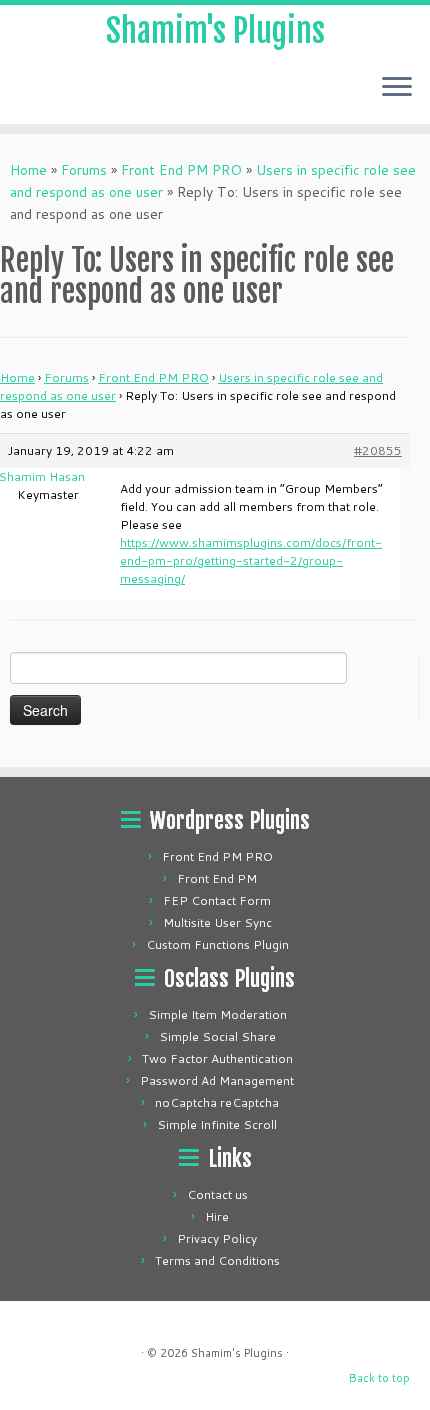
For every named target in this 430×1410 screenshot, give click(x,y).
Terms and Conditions (217, 1260)
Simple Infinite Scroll (217, 1124)
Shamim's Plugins (215, 31)
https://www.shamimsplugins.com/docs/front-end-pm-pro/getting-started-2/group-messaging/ (251, 560)
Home (28, 170)
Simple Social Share (217, 1036)
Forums (84, 170)
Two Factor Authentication (217, 1058)
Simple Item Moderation (217, 1014)
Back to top (379, 1378)
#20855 (378, 450)
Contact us (217, 1194)
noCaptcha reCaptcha (217, 1102)
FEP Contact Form (217, 900)
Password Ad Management (217, 1080)
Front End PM (217, 878)
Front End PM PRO (181, 170)
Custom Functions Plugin (217, 944)
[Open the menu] (397, 88)
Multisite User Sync (217, 922)
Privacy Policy (217, 1238)
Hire (217, 1216)
